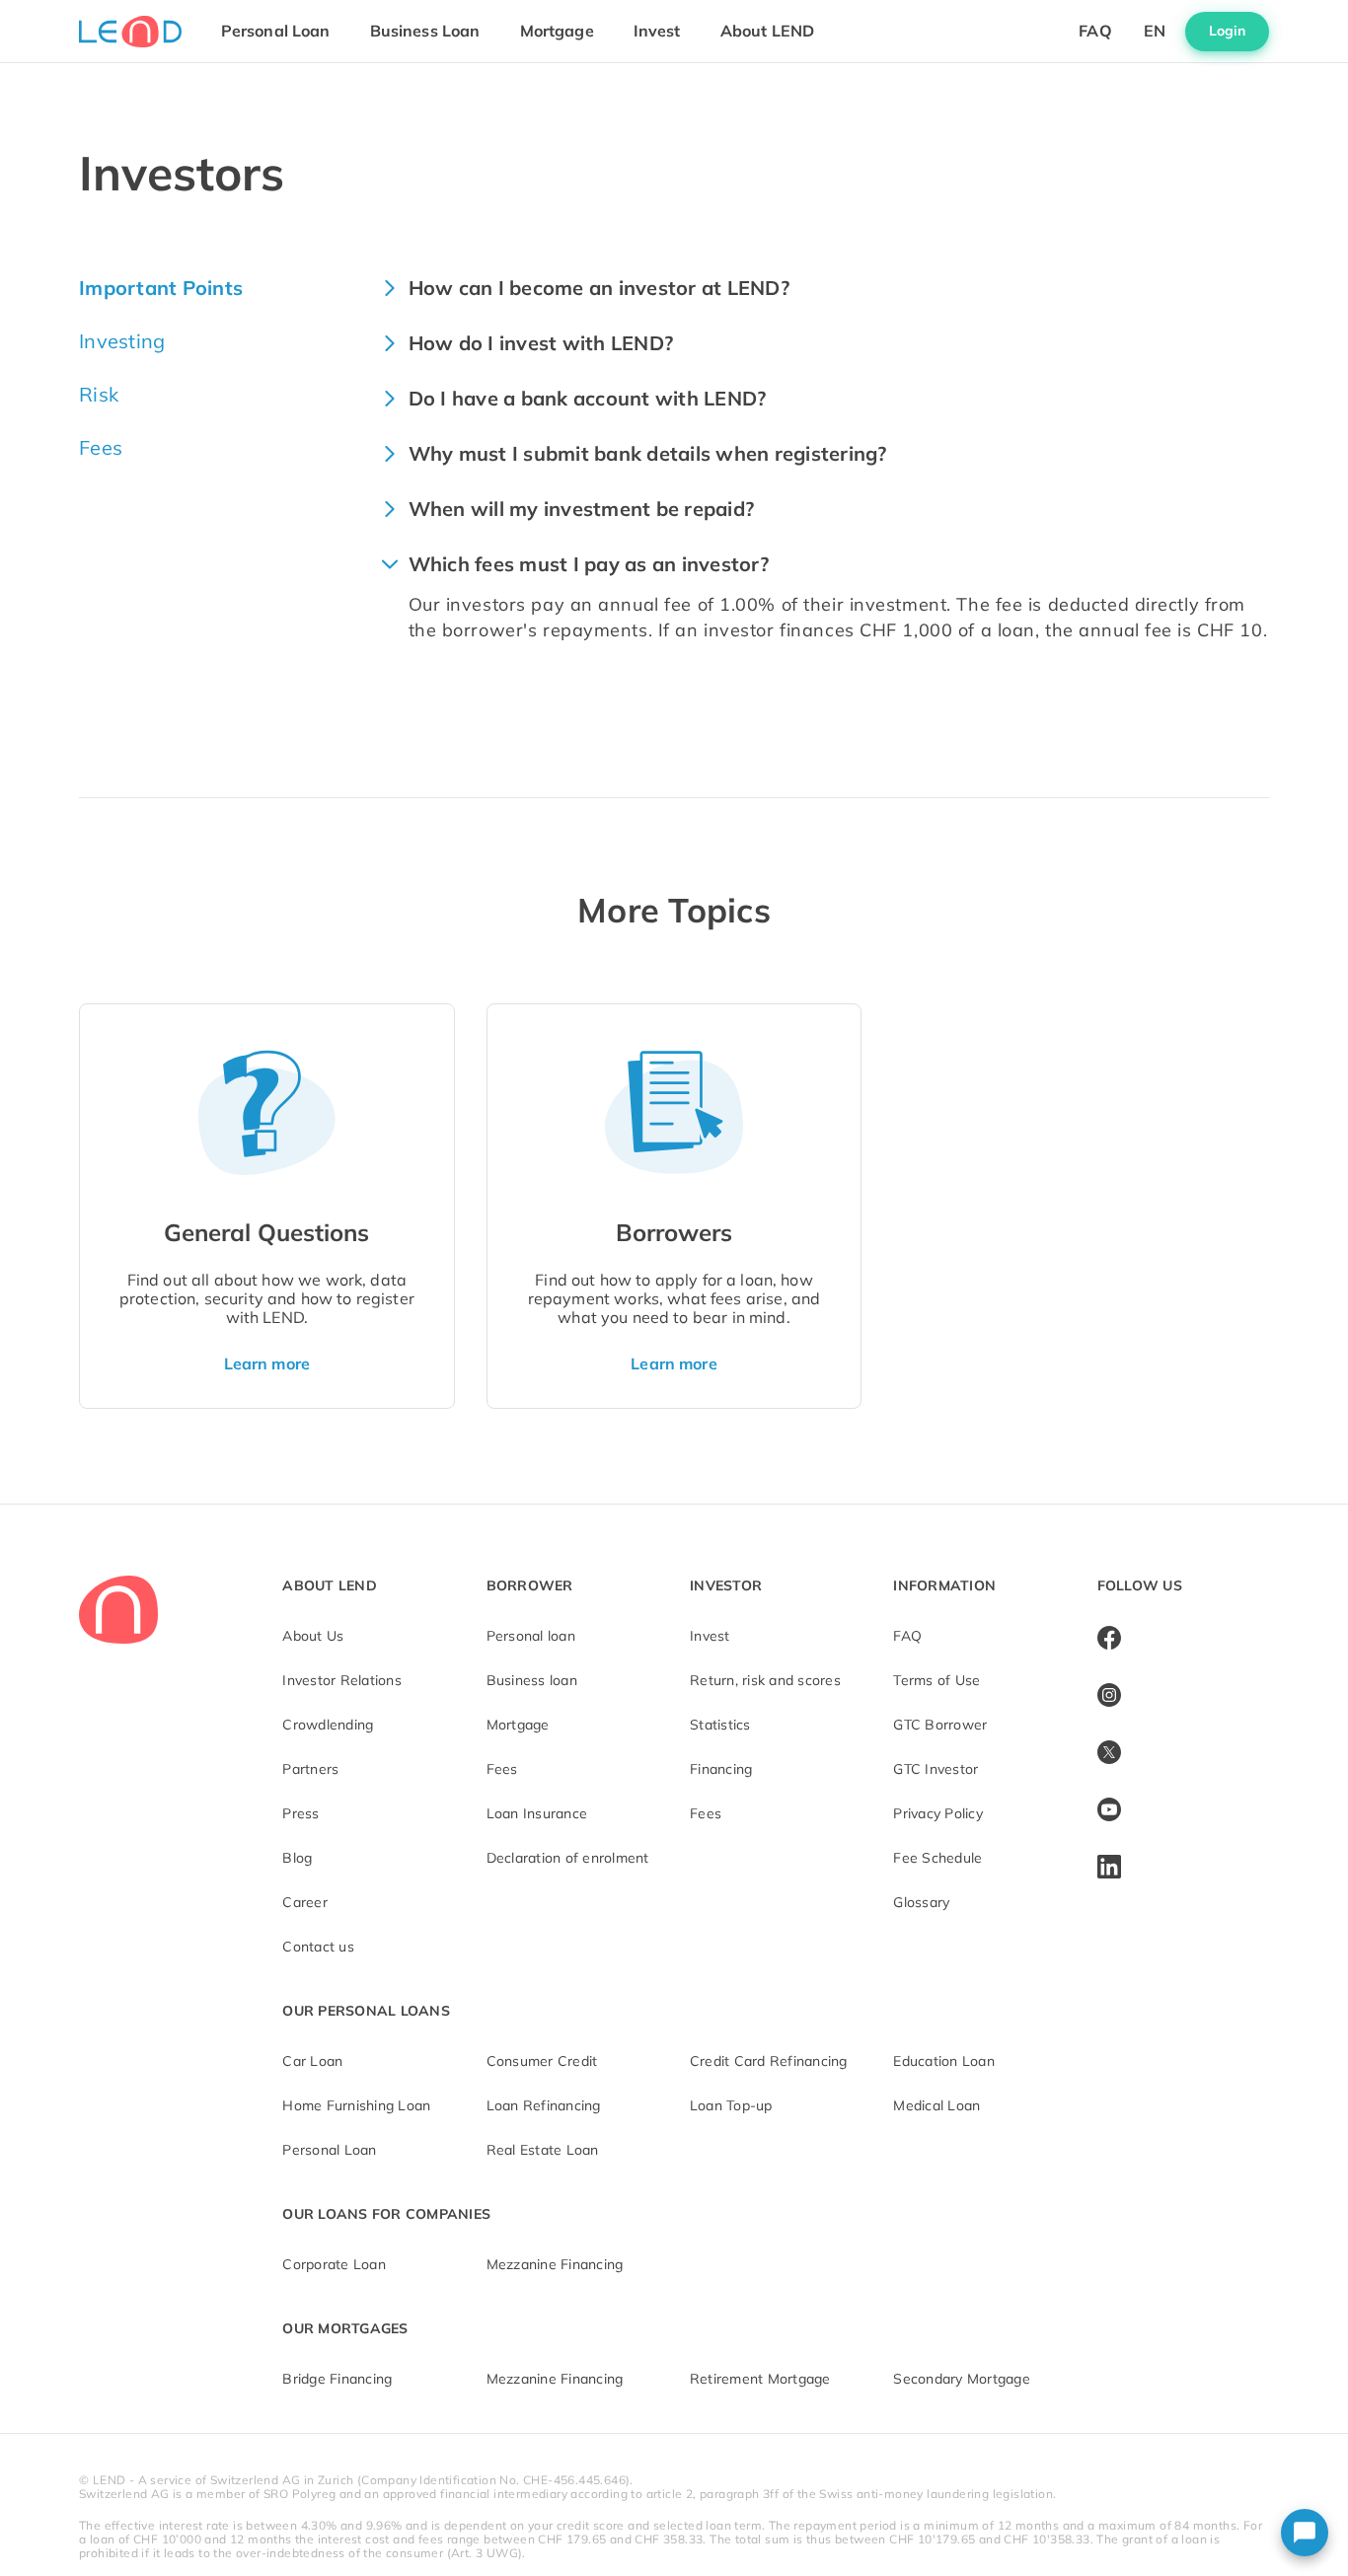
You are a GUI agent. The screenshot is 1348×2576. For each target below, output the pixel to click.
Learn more (267, 1363)
